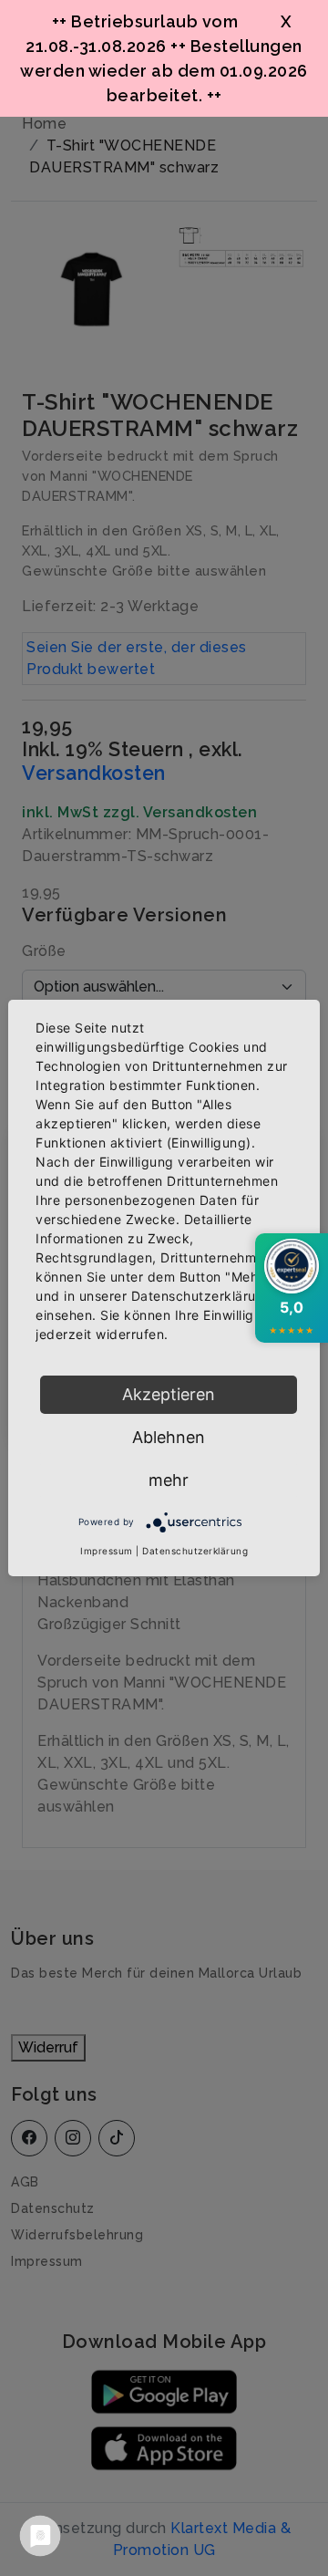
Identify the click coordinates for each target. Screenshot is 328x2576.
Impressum (107, 1551)
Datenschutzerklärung (195, 1551)
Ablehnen (169, 1437)
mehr (169, 1480)
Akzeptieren (169, 1394)
